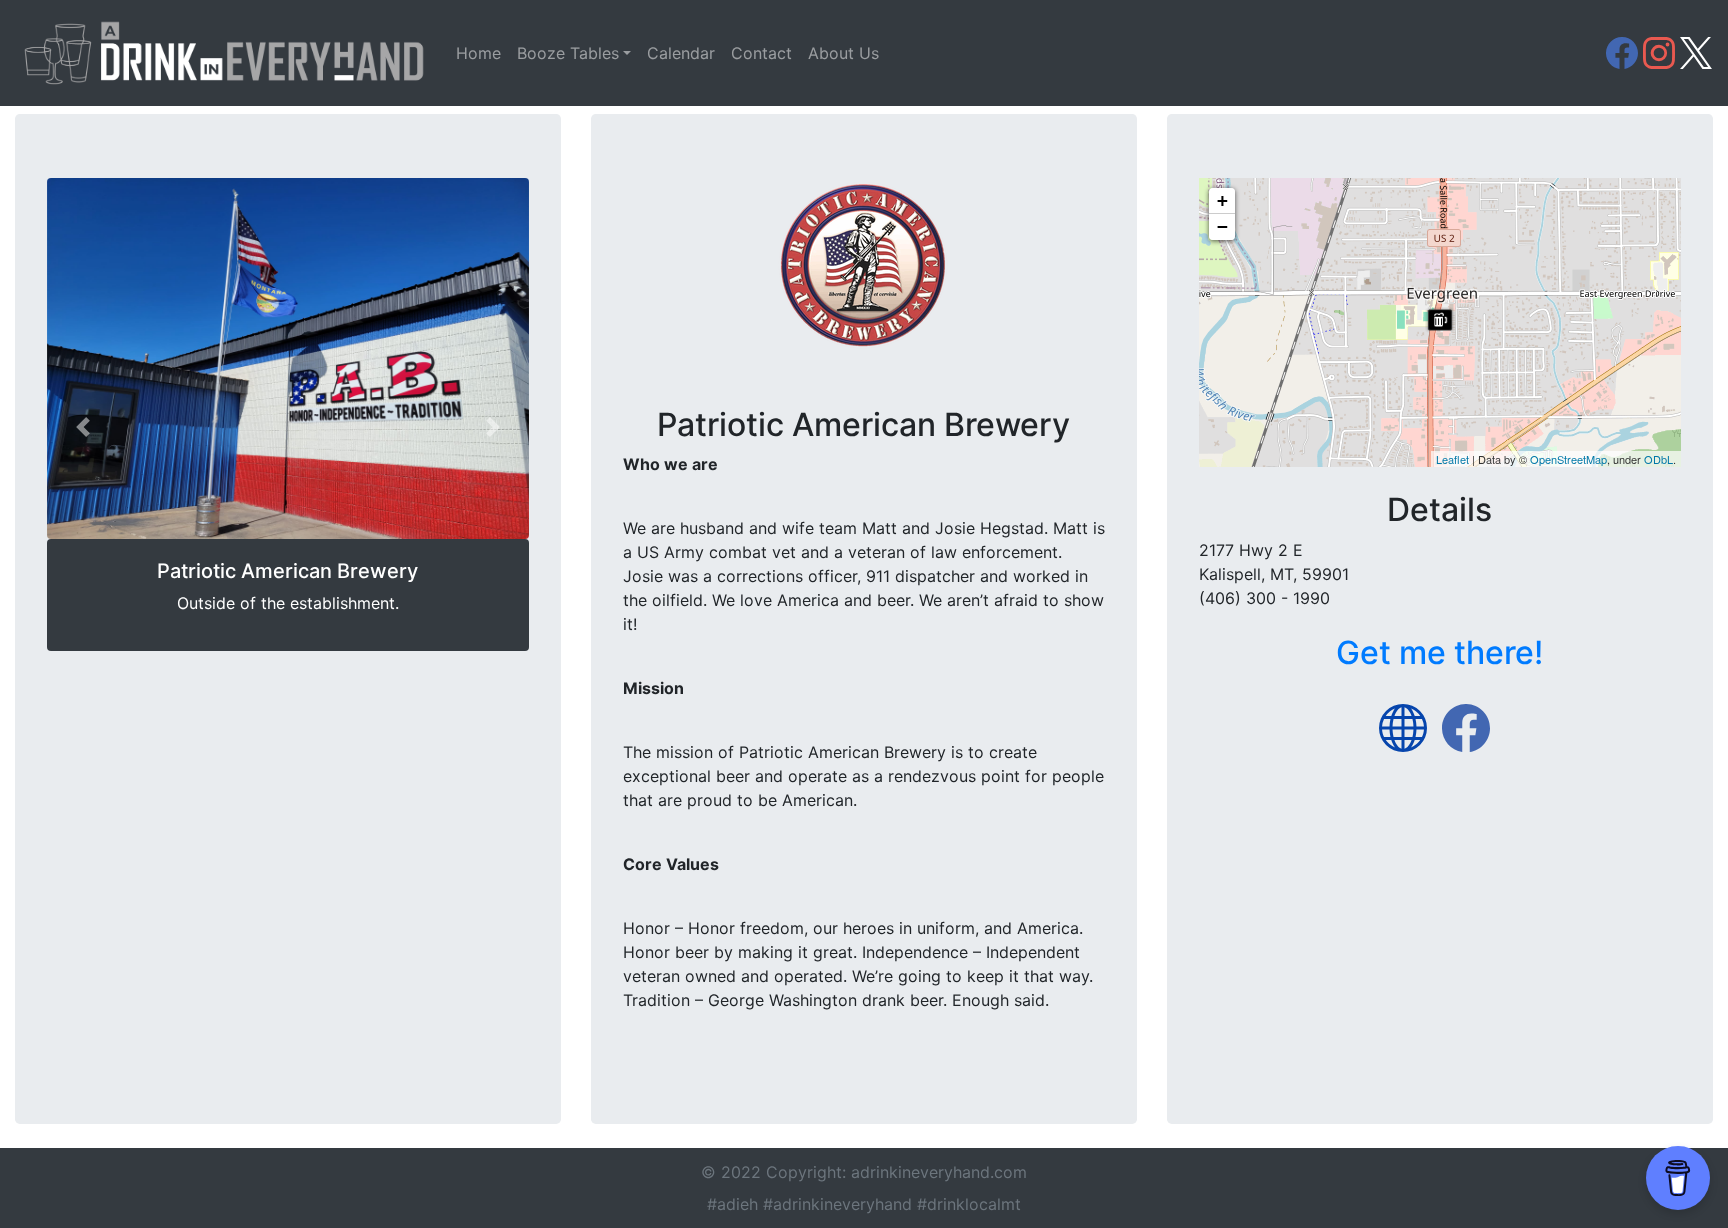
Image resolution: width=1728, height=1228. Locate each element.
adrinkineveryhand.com (939, 1172)
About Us (843, 53)
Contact (761, 53)
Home (478, 53)
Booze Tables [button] (568, 53)
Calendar (681, 53)
